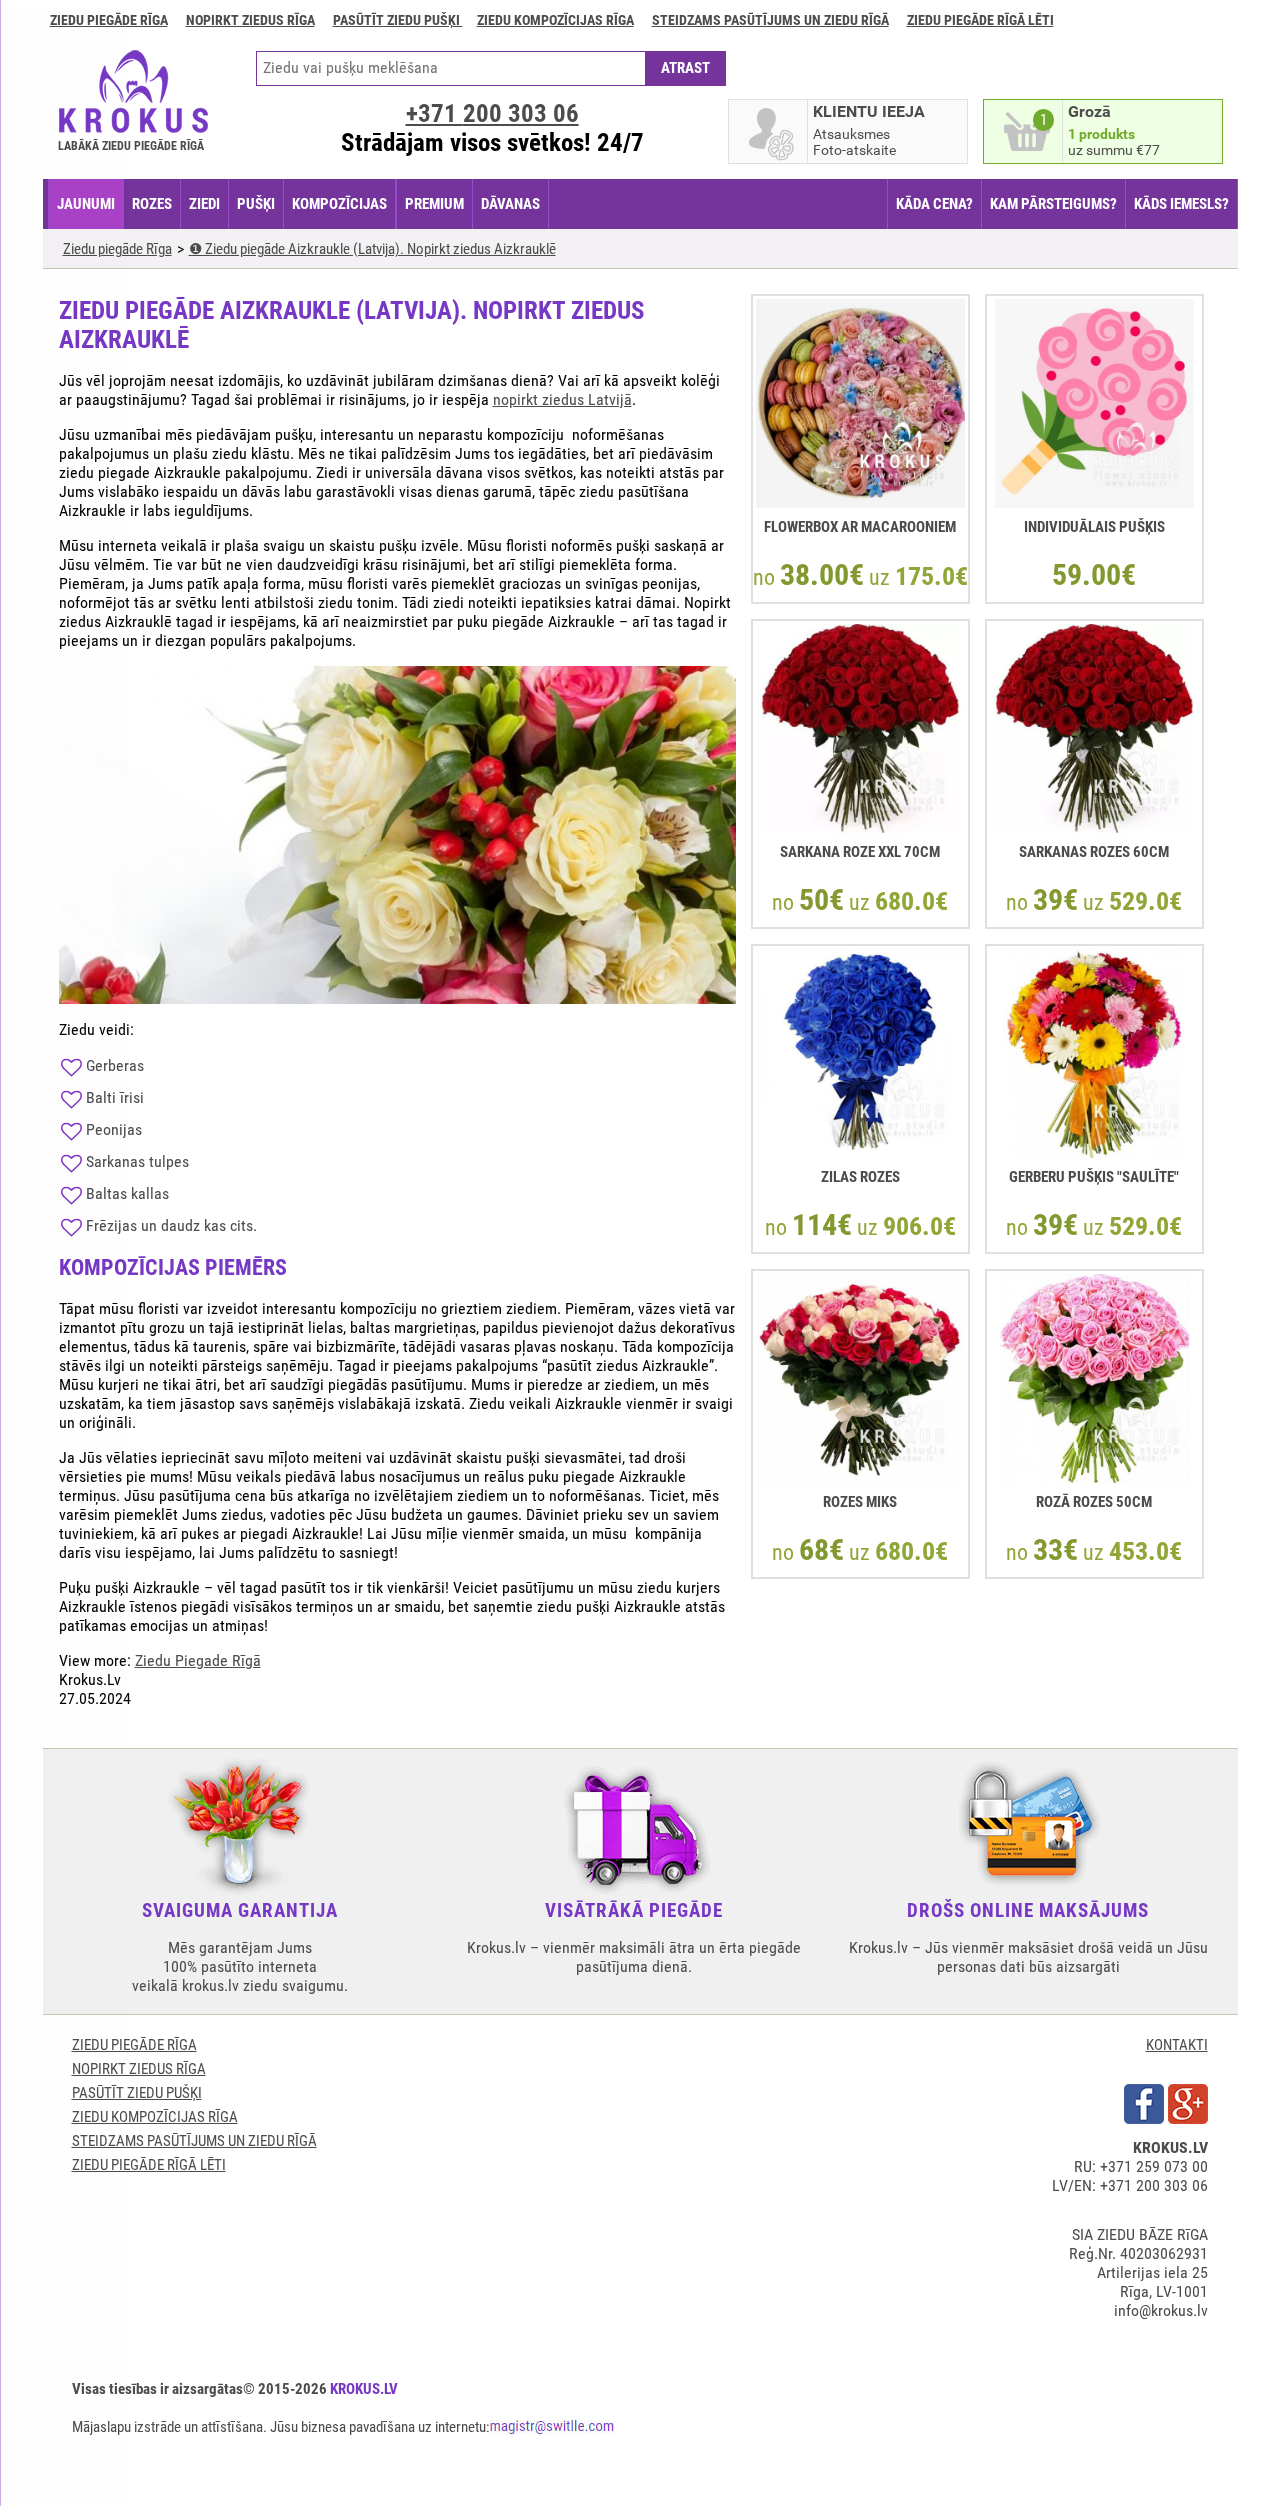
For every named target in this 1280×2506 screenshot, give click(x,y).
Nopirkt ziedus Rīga (250, 20)
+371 (492, 113)
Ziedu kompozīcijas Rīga (555, 20)
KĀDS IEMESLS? (1181, 204)
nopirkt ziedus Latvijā (562, 399)
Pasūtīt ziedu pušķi (398, 20)
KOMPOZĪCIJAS (339, 204)
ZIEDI (204, 204)
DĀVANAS (510, 204)
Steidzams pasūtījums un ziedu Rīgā (770, 20)
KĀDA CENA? (934, 204)
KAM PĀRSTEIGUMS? (1053, 204)
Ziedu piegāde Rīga (109, 20)
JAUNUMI (86, 204)
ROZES (152, 204)
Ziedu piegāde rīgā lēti (980, 20)
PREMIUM (434, 204)
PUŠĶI (256, 204)
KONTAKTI (1177, 2045)
